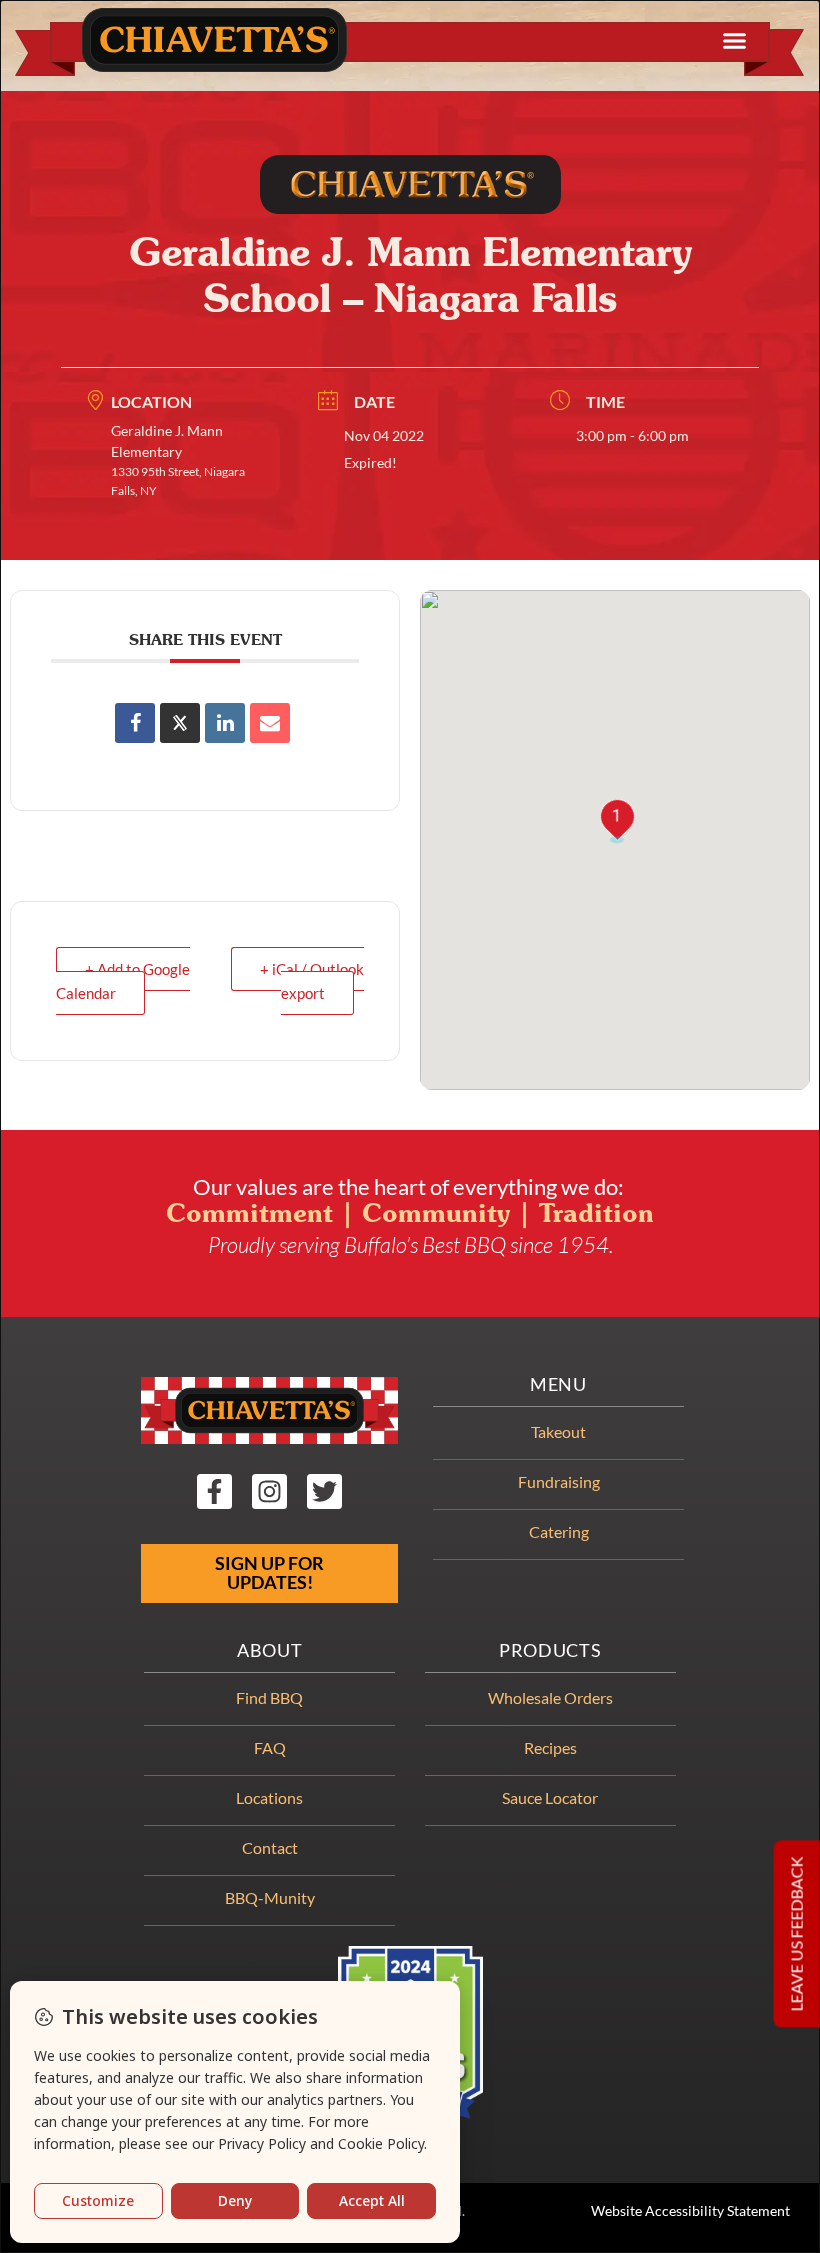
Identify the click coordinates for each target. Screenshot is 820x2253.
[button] (735, 41)
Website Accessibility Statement (690, 2211)
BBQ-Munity (270, 1897)
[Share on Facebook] (135, 723)
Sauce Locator (550, 1797)
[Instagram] (269, 1491)
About (270, 1650)
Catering (559, 1531)
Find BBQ (269, 1697)
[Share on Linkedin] (225, 723)
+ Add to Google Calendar (123, 981)
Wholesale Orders (550, 1697)
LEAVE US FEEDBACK (796, 1934)
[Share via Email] (270, 723)
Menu (558, 1384)
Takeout (558, 1431)
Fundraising (559, 1481)
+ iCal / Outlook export (312, 981)
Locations (269, 1797)
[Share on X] (180, 723)
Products (550, 1650)
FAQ (270, 1747)
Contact (270, 1847)
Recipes (550, 1747)
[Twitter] (324, 1491)
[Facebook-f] (214, 1491)
